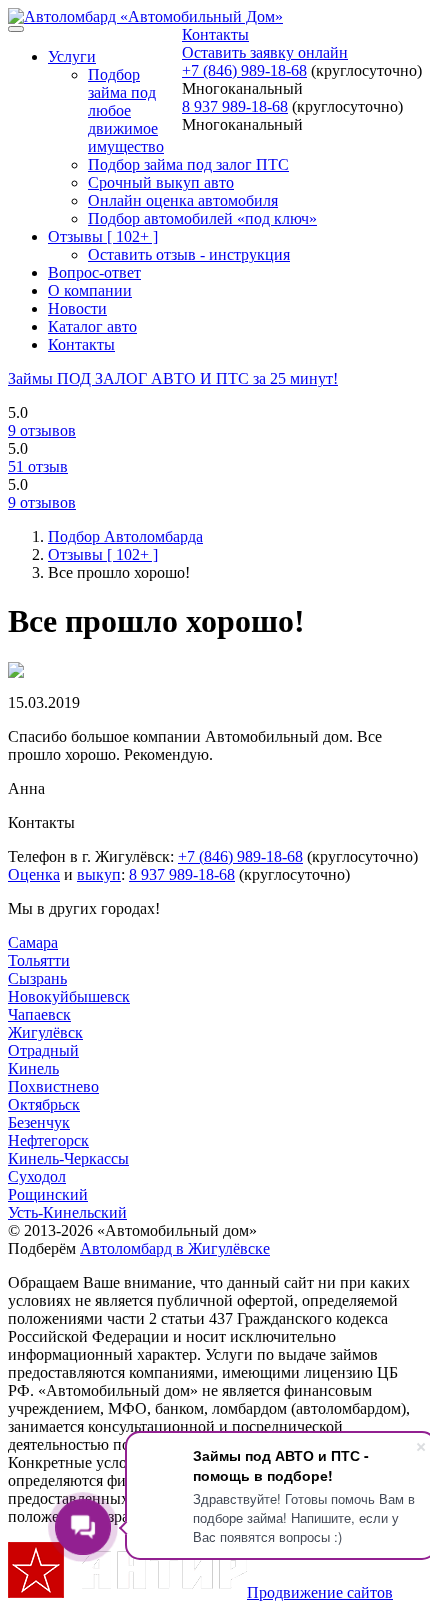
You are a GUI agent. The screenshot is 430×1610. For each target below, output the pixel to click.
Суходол (37, 1176)
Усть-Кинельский (67, 1212)
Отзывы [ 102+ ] (103, 236)
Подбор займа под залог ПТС (188, 164)
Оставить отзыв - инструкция (189, 254)
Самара (33, 942)
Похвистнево (53, 1086)
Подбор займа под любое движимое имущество (126, 110)
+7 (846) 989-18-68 (244, 70)
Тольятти (39, 960)
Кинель (33, 1068)
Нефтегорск (48, 1140)
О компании (90, 290)
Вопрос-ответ (94, 272)
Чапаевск (39, 1014)
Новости (77, 308)
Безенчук (39, 1122)
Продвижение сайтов (320, 1592)
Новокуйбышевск (69, 996)
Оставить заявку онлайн (265, 52)
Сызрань (37, 978)
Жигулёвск (45, 1032)
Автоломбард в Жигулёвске (175, 1248)
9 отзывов (42, 430)
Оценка (34, 874)
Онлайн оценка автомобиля (183, 200)
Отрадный (43, 1050)
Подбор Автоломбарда (125, 536)
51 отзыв (38, 466)
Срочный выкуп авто (161, 182)
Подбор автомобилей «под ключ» (202, 218)
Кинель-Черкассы (68, 1158)
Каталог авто (92, 326)
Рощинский (48, 1194)
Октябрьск (44, 1104)
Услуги (72, 56)
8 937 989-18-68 (235, 106)
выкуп (99, 874)
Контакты (215, 34)
